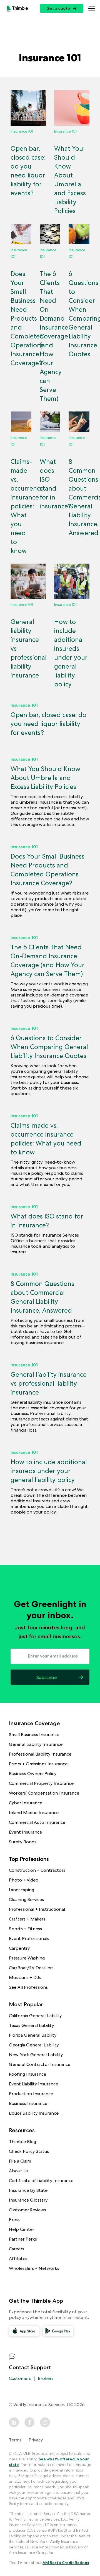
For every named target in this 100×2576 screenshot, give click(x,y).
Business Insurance (28, 2103)
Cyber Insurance (26, 1803)
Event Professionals (29, 1938)
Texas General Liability (31, 2025)
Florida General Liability (33, 2035)
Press (14, 2220)
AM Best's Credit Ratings (66, 2563)
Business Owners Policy (33, 1774)
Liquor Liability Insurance (34, 2113)
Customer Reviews (27, 2210)
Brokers (46, 2378)
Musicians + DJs (25, 1977)
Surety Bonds (23, 1842)
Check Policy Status (29, 2151)
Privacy (36, 2440)
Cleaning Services (26, 1899)
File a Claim (20, 2161)
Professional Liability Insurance (40, 1754)
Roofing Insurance (27, 2074)
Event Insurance (25, 1832)
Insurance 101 (24, 705)
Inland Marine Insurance (34, 1813)
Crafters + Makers (27, 1919)
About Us (19, 2171)
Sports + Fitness (25, 1929)
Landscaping (22, 1890)
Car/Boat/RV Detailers (31, 1968)
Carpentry (19, 1948)
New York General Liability (36, 2055)
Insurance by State (28, 2190)
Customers (20, 2378)
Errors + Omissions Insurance (38, 1764)
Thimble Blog (22, 2142)
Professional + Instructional (37, 1909)
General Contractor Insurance (40, 2064)
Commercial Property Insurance (41, 1783)
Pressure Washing (27, 1958)
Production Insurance (31, 2094)
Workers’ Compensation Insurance (44, 1793)
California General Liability (35, 2016)
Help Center (22, 2229)
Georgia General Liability (34, 2045)
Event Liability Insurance (33, 2084)
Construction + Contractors (37, 1870)
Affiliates (18, 2259)
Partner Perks (23, 2239)
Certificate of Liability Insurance (41, 2181)
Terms (15, 2440)
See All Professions (28, 1987)
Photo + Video (24, 1880)
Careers (17, 2249)
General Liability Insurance (36, 1744)
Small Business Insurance (34, 1735)
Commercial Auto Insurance (37, 1822)
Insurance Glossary (28, 2200)
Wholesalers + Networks (34, 2268)
